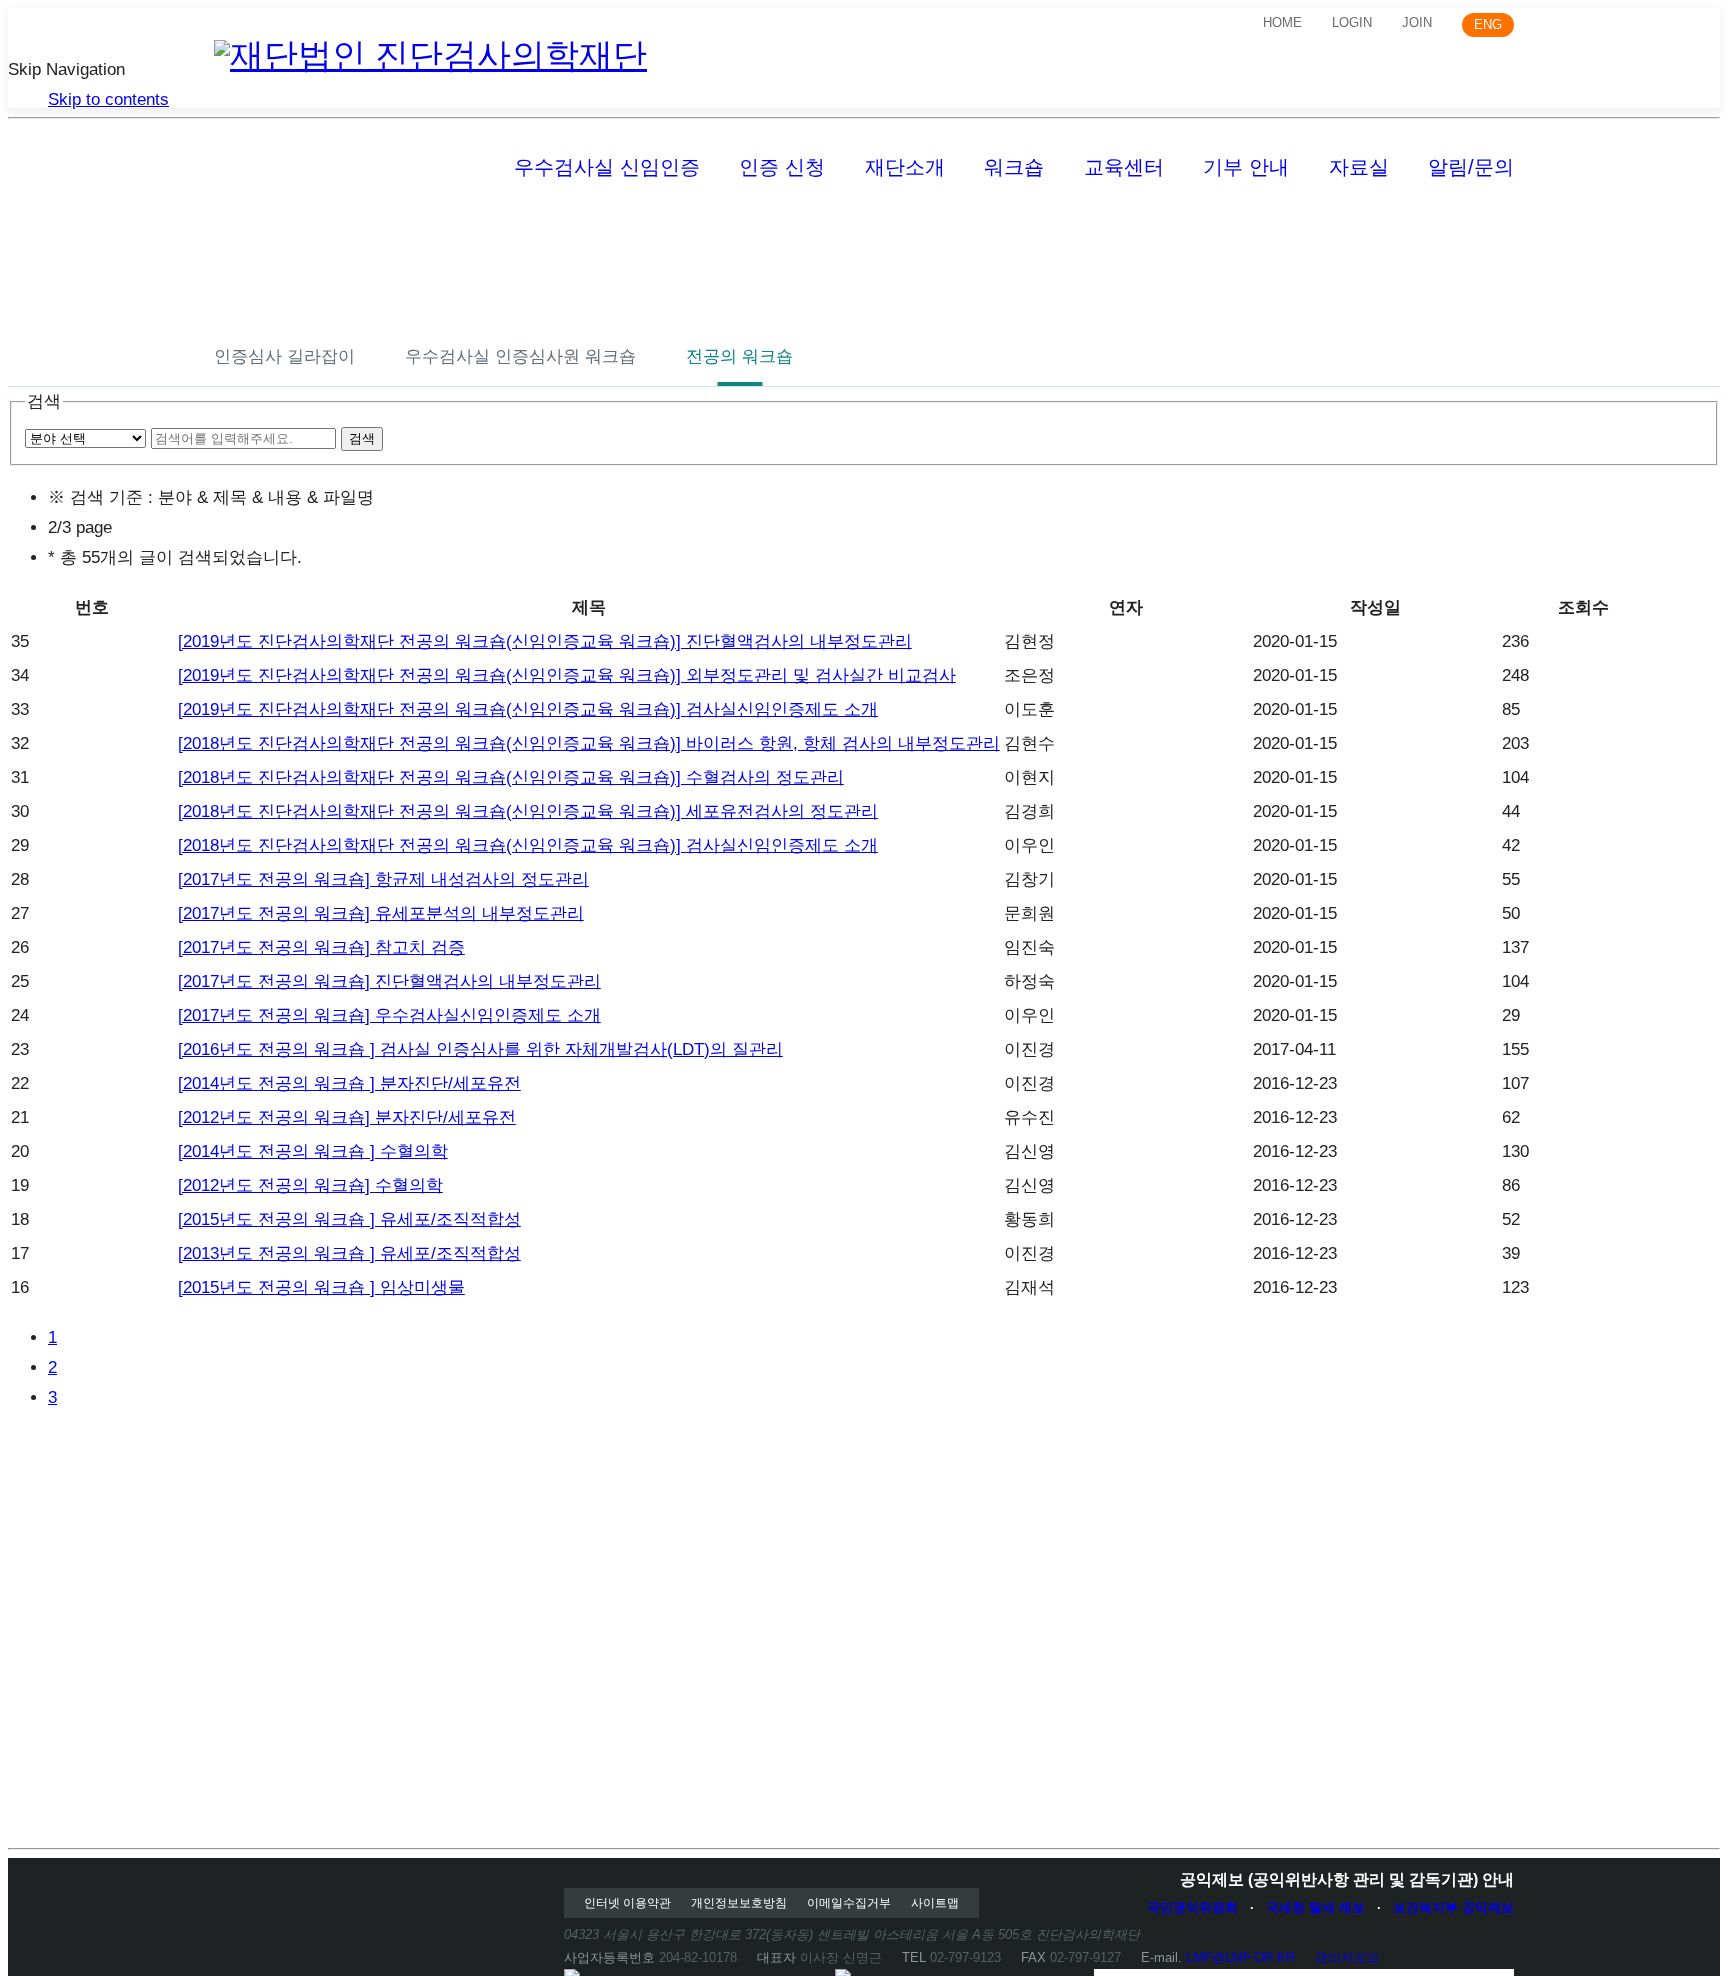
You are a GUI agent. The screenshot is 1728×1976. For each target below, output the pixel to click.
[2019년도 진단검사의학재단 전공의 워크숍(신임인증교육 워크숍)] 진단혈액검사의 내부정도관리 (545, 641)
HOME (1282, 22)
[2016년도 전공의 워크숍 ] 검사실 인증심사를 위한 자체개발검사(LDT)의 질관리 (480, 1049)
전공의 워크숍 (739, 356)
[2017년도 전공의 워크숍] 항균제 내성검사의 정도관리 (383, 879)
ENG (1488, 24)
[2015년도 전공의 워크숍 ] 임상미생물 (321, 1287)
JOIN (1417, 22)
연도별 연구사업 (1351, 231)
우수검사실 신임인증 (607, 167)
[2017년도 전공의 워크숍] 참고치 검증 (321, 947)
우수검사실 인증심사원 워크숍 (520, 356)
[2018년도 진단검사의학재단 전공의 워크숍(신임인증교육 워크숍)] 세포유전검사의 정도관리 (528, 811)
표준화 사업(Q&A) (1275, 231)
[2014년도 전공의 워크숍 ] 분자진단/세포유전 (349, 1083)
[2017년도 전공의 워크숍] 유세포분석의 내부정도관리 (381, 913)
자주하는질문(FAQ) (533, 231)
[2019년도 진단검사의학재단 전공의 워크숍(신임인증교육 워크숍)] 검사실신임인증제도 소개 (528, 709)
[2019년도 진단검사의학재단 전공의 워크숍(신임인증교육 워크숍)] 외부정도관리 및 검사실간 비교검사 (567, 675)
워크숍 (1014, 167)
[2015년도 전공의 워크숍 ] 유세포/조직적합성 (349, 1219)
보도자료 (371, 231)
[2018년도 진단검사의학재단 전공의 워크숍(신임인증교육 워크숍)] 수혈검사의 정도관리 (511, 777)
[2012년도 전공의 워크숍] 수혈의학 (310, 1185)
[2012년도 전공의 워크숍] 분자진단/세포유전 (347, 1117)
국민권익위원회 (1192, 1907)
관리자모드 (1347, 1957)
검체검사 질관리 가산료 (1062, 231)
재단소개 (905, 167)
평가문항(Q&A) (719, 231)
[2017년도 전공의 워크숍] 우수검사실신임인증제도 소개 (389, 1015)
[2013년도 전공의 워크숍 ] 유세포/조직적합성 (349, 1253)
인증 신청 (782, 167)
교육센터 (1124, 167)
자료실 (1359, 167)
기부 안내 (1246, 167)
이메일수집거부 (849, 1903)
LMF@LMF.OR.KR (1240, 1957)
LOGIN (1352, 22)
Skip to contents (108, 99)
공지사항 (248, 231)
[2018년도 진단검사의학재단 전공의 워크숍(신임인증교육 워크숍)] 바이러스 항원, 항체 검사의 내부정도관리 (589, 743)
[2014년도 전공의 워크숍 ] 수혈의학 (313, 1151)
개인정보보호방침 (739, 1903)
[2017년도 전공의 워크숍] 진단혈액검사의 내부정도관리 (389, 981)
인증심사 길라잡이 (284, 356)
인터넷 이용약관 (627, 1903)
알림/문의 (1471, 167)
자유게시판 (874, 231)
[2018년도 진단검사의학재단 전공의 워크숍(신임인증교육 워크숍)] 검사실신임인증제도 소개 (528, 845)
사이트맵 (935, 1903)
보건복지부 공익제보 (1453, 1907)
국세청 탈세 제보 (1315, 1907)
